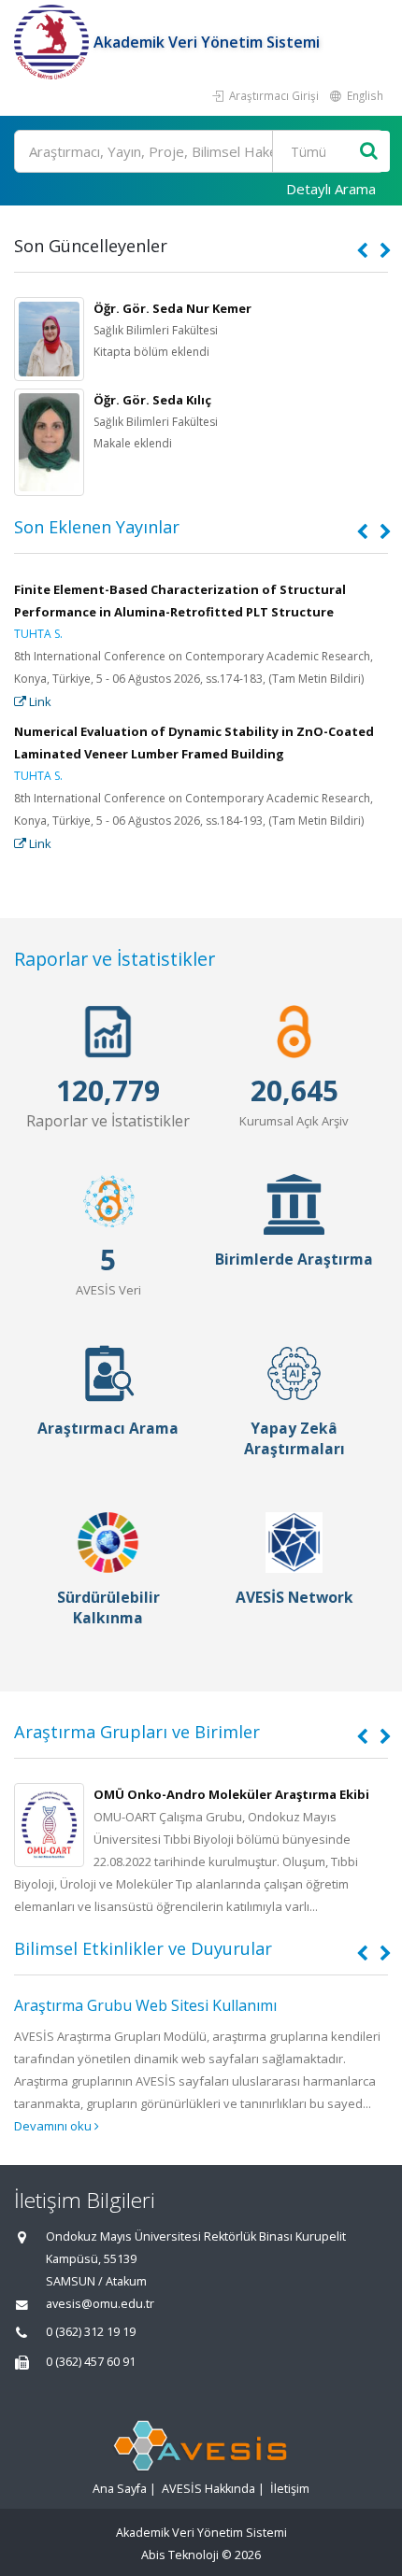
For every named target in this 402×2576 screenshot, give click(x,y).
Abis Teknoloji (180, 2555)
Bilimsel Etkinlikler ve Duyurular (143, 1948)
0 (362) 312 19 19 (91, 2332)
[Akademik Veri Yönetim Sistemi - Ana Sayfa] (54, 42)
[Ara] (369, 152)
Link (39, 701)
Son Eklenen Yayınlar (97, 527)
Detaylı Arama (331, 189)
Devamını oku (54, 2126)
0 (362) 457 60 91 (91, 2362)
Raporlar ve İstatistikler (115, 959)
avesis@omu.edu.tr (100, 2304)
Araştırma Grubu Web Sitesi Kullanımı (145, 2005)
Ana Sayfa (120, 2489)
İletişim (290, 2489)
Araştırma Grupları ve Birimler (137, 1732)
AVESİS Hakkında (208, 2489)
